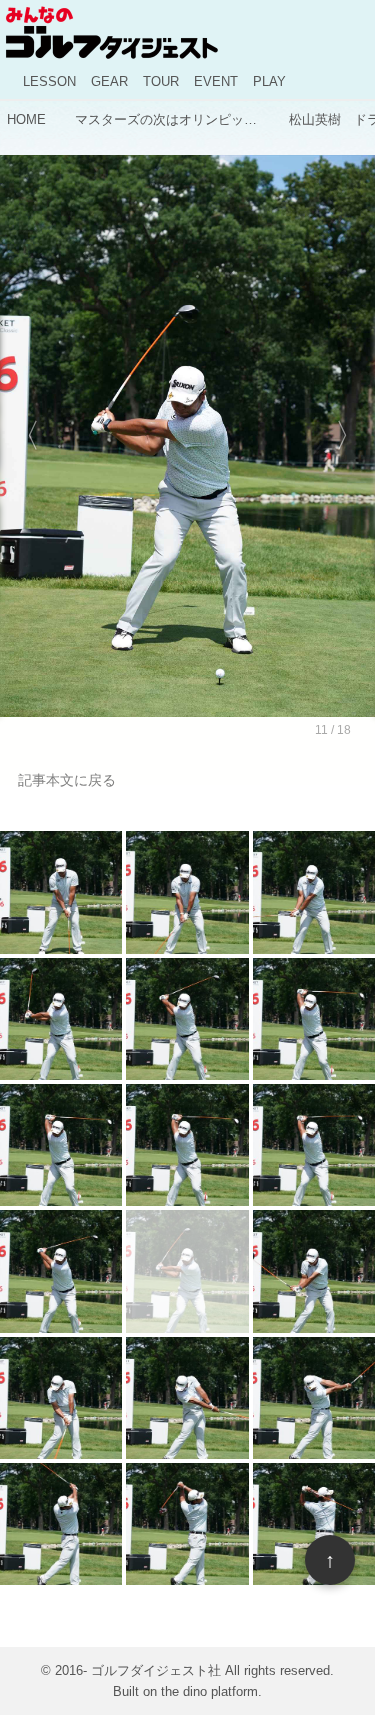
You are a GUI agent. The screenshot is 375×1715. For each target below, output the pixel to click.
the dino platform (209, 1691)
